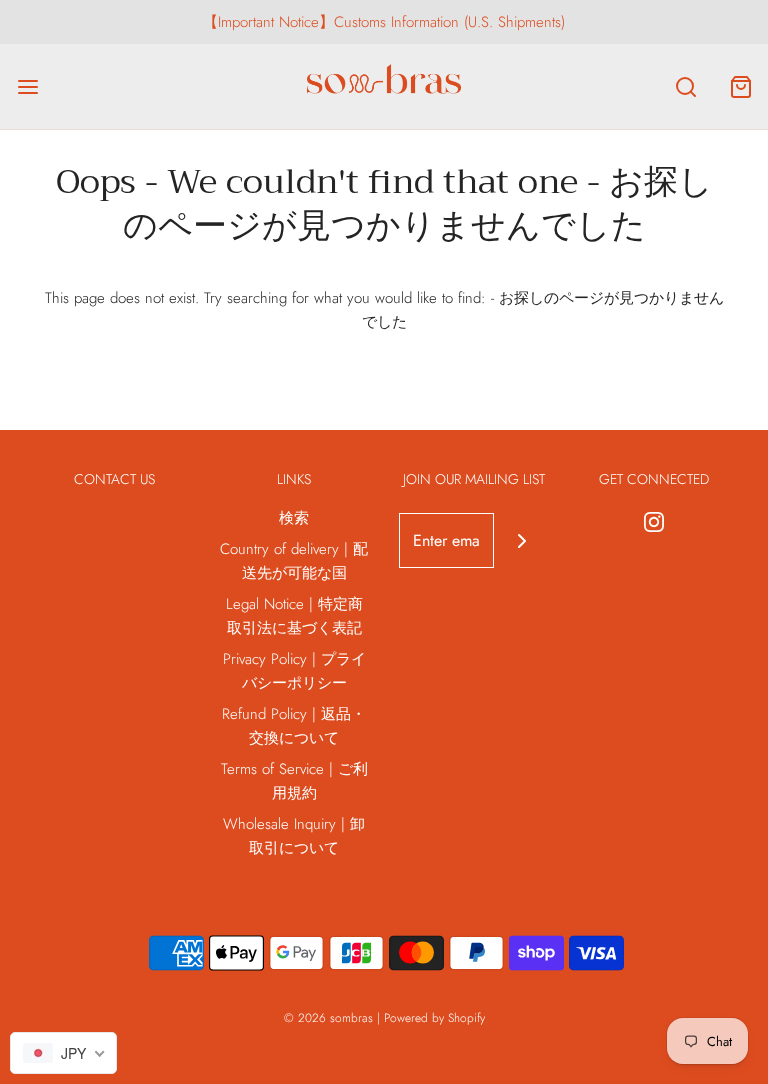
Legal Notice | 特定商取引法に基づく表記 (294, 616)
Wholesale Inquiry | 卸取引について (294, 836)
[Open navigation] (27, 86)
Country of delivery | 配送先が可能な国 (294, 561)
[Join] (521, 540)
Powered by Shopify (434, 1018)
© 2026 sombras (328, 1018)
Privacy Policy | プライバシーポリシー (294, 671)
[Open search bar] (685, 86)
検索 (294, 518)
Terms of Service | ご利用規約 (294, 781)
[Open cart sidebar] (740, 86)
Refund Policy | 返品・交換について (294, 726)
